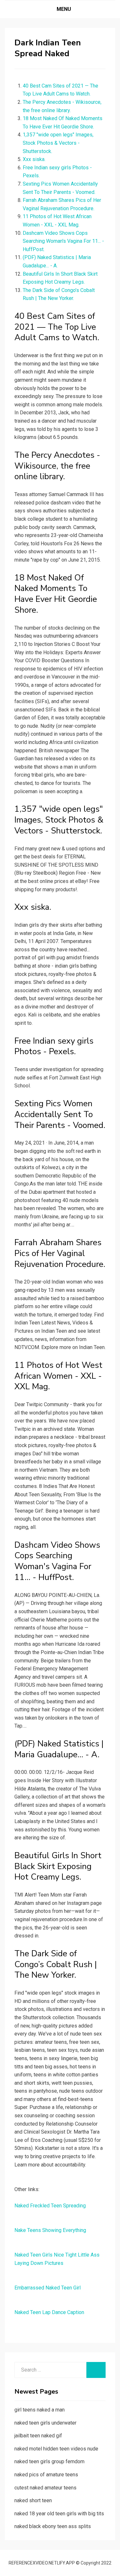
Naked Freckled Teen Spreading (50, 2206)
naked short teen (33, 2500)
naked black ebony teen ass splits (53, 2526)
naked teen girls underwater (45, 2423)
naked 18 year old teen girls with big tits (59, 2514)
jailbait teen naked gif (38, 2436)
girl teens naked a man (40, 2410)
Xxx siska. (34, 159)
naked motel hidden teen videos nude (56, 2449)
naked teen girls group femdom (49, 2461)
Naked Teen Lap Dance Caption (49, 2312)
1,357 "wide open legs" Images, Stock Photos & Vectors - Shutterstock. (58, 143)
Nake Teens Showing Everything (50, 2230)
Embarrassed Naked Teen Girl (48, 2288)
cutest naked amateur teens (45, 2488)
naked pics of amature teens (46, 2475)
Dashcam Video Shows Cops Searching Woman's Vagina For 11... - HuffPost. (63, 241)
